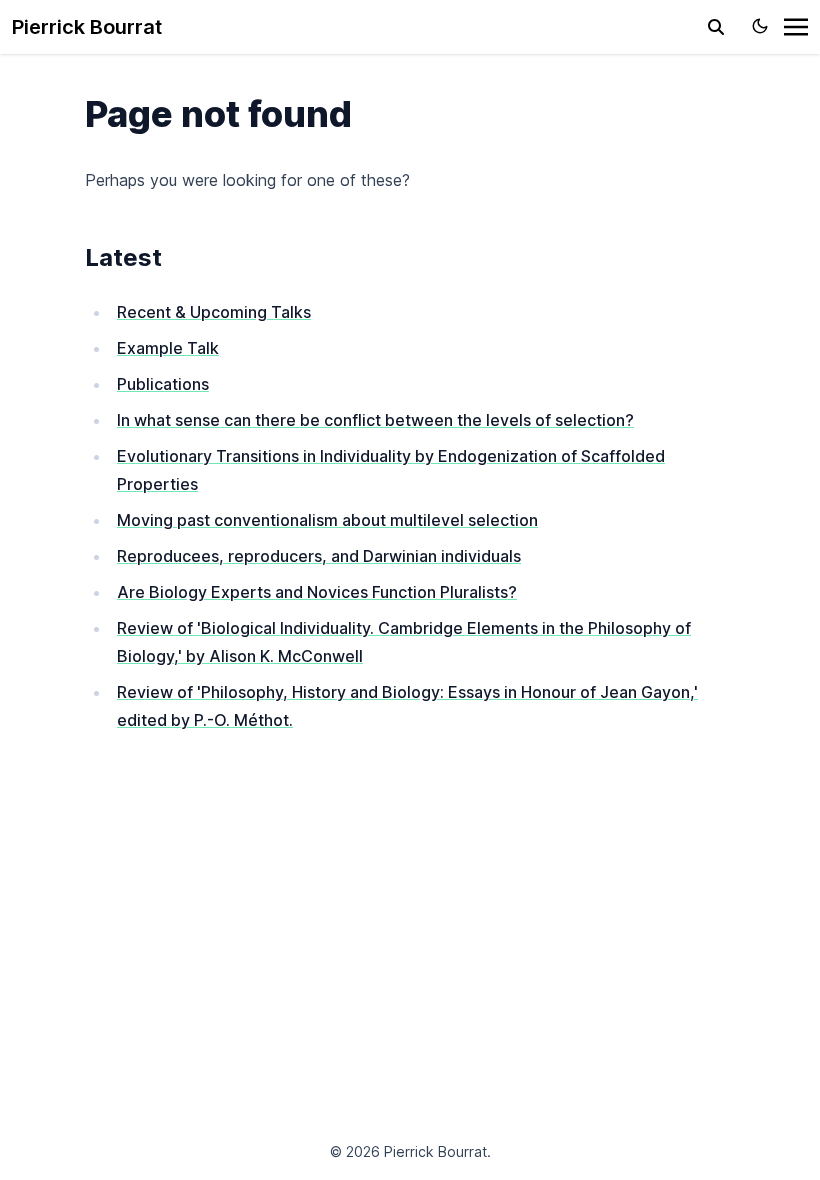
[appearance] (760, 26)
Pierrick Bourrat (87, 27)
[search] (716, 27)
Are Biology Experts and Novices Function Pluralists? (317, 592)
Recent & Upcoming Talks (214, 312)
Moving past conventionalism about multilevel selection (327, 520)
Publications (163, 384)
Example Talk (168, 348)
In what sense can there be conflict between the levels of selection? (375, 420)
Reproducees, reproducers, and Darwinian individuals (319, 556)
